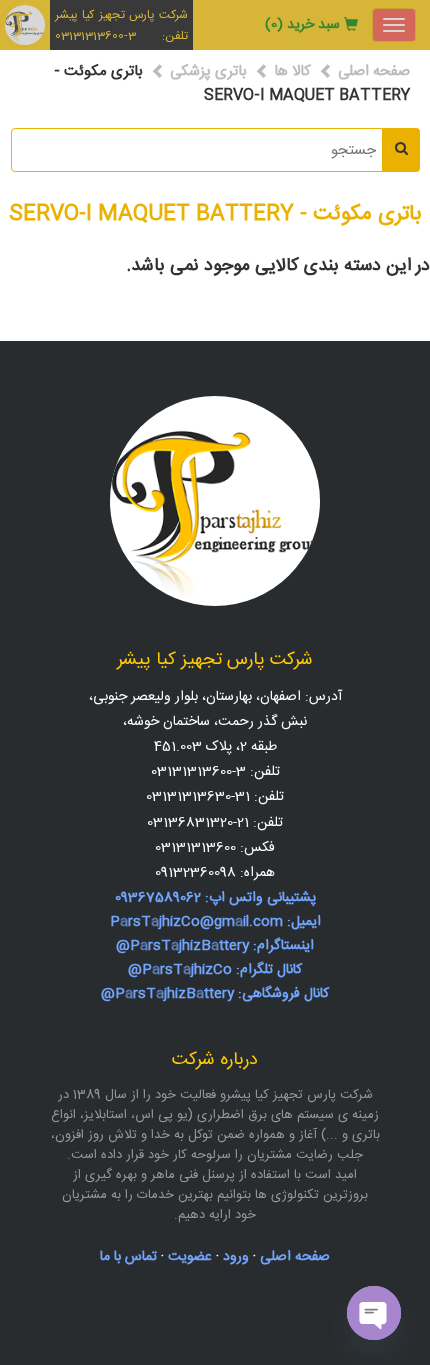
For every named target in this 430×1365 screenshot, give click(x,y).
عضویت (190, 1257)
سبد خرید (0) (302, 25)
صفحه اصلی (374, 71)
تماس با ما (128, 1257)
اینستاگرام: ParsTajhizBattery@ (215, 946)
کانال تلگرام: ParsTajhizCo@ (215, 970)
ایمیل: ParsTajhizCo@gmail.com (215, 922)
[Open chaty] (374, 1313)
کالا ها (292, 71)
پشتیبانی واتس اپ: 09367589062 (215, 898)
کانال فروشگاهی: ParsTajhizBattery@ (215, 994)
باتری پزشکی (208, 71)
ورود (236, 1257)
